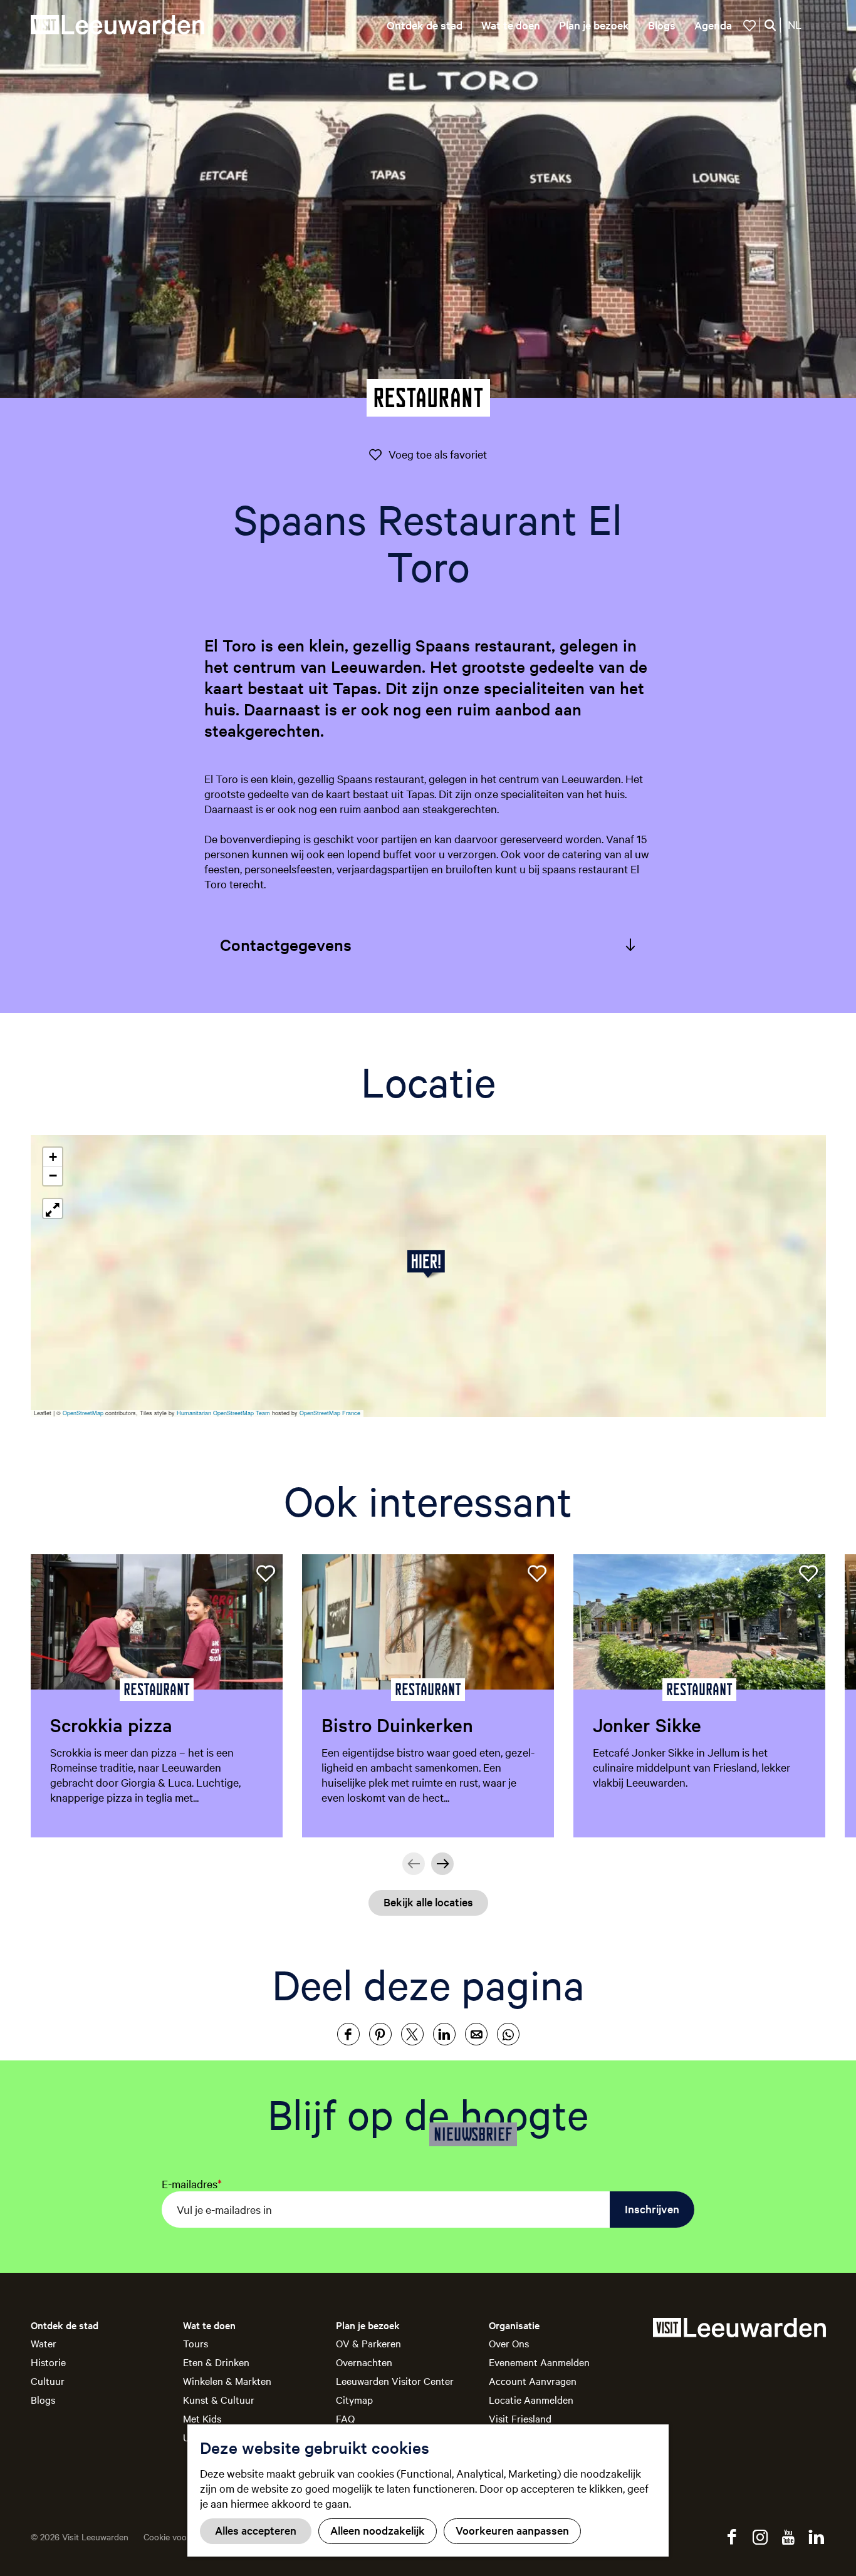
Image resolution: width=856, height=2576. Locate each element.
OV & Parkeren (368, 2343)
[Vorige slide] (414, 1864)
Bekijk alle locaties (428, 1902)
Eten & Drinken (216, 2362)
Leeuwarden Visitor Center (395, 2381)
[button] (428, 1264)
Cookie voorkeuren (180, 2537)
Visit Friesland (520, 2418)
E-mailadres (192, 2184)
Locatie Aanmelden (531, 2399)
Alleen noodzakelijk (378, 2530)
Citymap (354, 2399)
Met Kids (202, 2418)
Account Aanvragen (533, 2381)
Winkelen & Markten (227, 2381)
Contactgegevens (286, 944)
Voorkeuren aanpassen (512, 2530)
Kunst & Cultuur (219, 2399)
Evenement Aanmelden (539, 2362)
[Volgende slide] (442, 1864)
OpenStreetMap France (330, 1413)
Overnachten (364, 2362)
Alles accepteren (256, 2530)
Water (44, 2343)
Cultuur (48, 2381)
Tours (196, 2343)
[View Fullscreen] (53, 1208)
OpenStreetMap (83, 1413)
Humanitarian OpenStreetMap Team (223, 1413)
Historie (48, 2362)
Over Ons (509, 2343)
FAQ (345, 2418)
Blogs (43, 2399)
